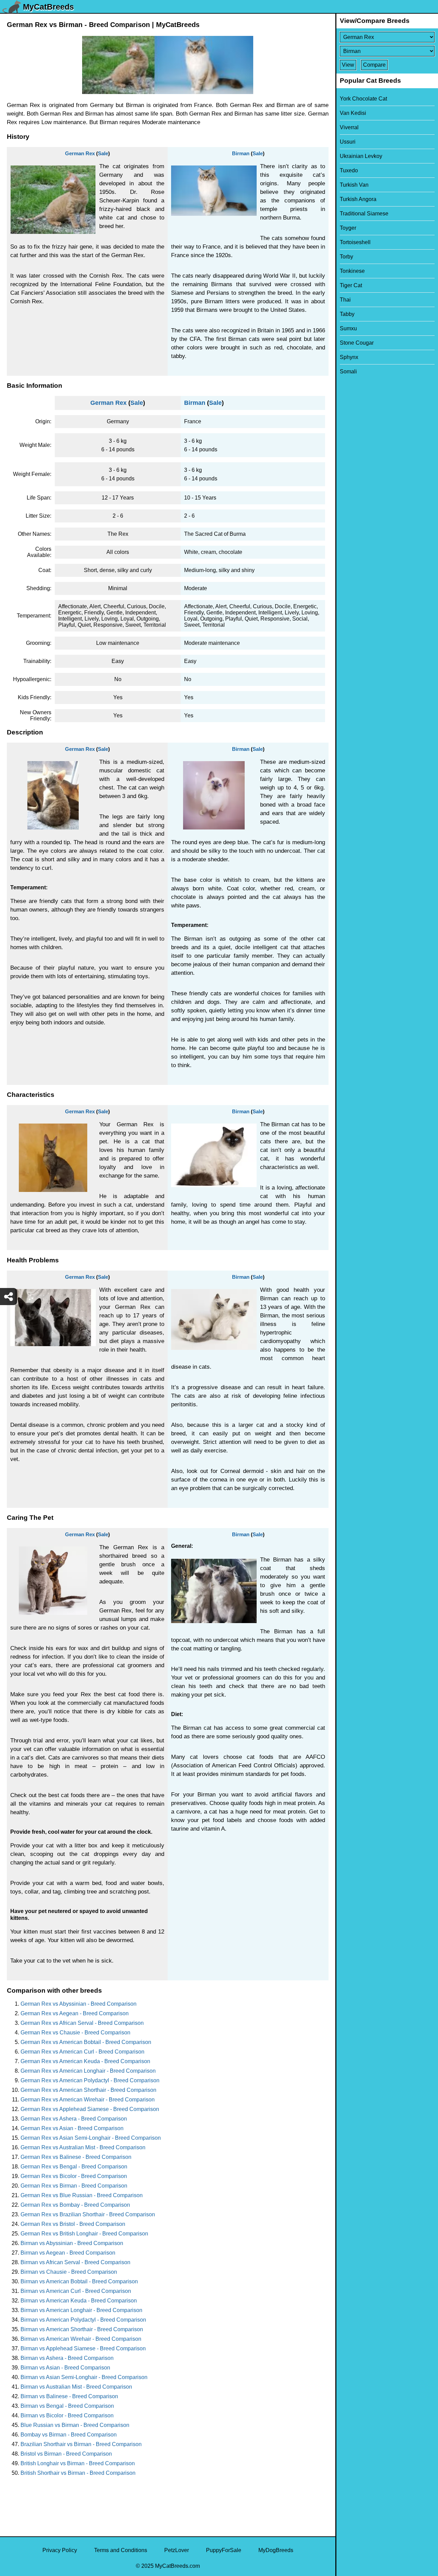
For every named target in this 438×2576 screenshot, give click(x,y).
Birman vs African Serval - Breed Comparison (75, 2262)
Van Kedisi (353, 113)
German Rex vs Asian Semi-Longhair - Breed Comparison (91, 2138)
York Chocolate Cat (363, 99)
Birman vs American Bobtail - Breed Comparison (79, 2281)
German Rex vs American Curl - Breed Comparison (82, 2052)
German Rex (80, 153)
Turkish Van (354, 185)
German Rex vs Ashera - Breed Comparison (74, 2119)
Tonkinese (352, 271)
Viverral (349, 127)
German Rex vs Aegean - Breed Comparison (75, 2013)
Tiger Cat (351, 285)
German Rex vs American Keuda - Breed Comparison (85, 2061)
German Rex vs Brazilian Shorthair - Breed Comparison (88, 2214)
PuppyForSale (224, 2550)
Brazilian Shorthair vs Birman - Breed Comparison (81, 2444)
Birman (241, 153)
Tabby (347, 314)
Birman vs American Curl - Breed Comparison (76, 2291)
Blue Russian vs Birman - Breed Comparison (75, 2425)
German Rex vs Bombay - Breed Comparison (75, 2205)
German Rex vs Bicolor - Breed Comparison (74, 2176)
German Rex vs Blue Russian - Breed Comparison (82, 2195)
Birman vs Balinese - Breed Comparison (69, 2396)
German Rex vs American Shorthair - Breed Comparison (88, 2090)
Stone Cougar (357, 343)
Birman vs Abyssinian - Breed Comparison (72, 2243)
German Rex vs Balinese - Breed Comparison (76, 2157)
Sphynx (349, 357)
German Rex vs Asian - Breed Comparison (72, 2128)
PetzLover (177, 2550)
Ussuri (348, 142)
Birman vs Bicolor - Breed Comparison (67, 2415)
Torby (346, 257)
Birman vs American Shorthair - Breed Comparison (82, 2329)
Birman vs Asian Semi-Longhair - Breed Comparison (84, 2377)
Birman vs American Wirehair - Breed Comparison (81, 2339)
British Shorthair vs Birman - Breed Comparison (78, 2473)
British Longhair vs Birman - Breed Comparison (78, 2463)
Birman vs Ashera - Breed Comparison (67, 2358)
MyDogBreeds (276, 2550)
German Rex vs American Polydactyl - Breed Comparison (90, 2080)
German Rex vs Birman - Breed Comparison (74, 2186)
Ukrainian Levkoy (361, 156)
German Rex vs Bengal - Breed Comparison (74, 2167)
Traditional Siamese (364, 214)
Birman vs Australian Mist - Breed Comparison (76, 2387)
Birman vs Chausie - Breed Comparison (69, 2272)
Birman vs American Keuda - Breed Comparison (79, 2301)
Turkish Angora (358, 199)
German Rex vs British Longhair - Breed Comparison (84, 2234)
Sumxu (348, 328)
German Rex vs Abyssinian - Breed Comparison (79, 2004)
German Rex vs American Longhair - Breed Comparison (88, 2071)
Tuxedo (349, 170)
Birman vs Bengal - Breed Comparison (67, 2406)
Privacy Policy (60, 2550)
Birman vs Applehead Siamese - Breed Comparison (83, 2348)
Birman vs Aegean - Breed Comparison (68, 2253)
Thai (345, 300)
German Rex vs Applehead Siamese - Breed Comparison (90, 2109)
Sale (103, 153)
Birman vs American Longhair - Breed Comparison (81, 2310)
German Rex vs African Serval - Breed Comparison (82, 2023)
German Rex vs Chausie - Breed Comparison (75, 2033)
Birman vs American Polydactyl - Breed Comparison (83, 2320)
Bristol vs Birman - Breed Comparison (66, 2454)
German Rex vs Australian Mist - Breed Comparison (83, 2147)
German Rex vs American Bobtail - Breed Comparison (86, 2042)
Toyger (348, 228)
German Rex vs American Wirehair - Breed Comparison (88, 2100)
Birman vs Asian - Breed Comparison (65, 2368)
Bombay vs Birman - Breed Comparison (69, 2435)
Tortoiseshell (355, 242)
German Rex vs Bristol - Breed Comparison (73, 2224)
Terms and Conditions (121, 2550)
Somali (348, 371)
